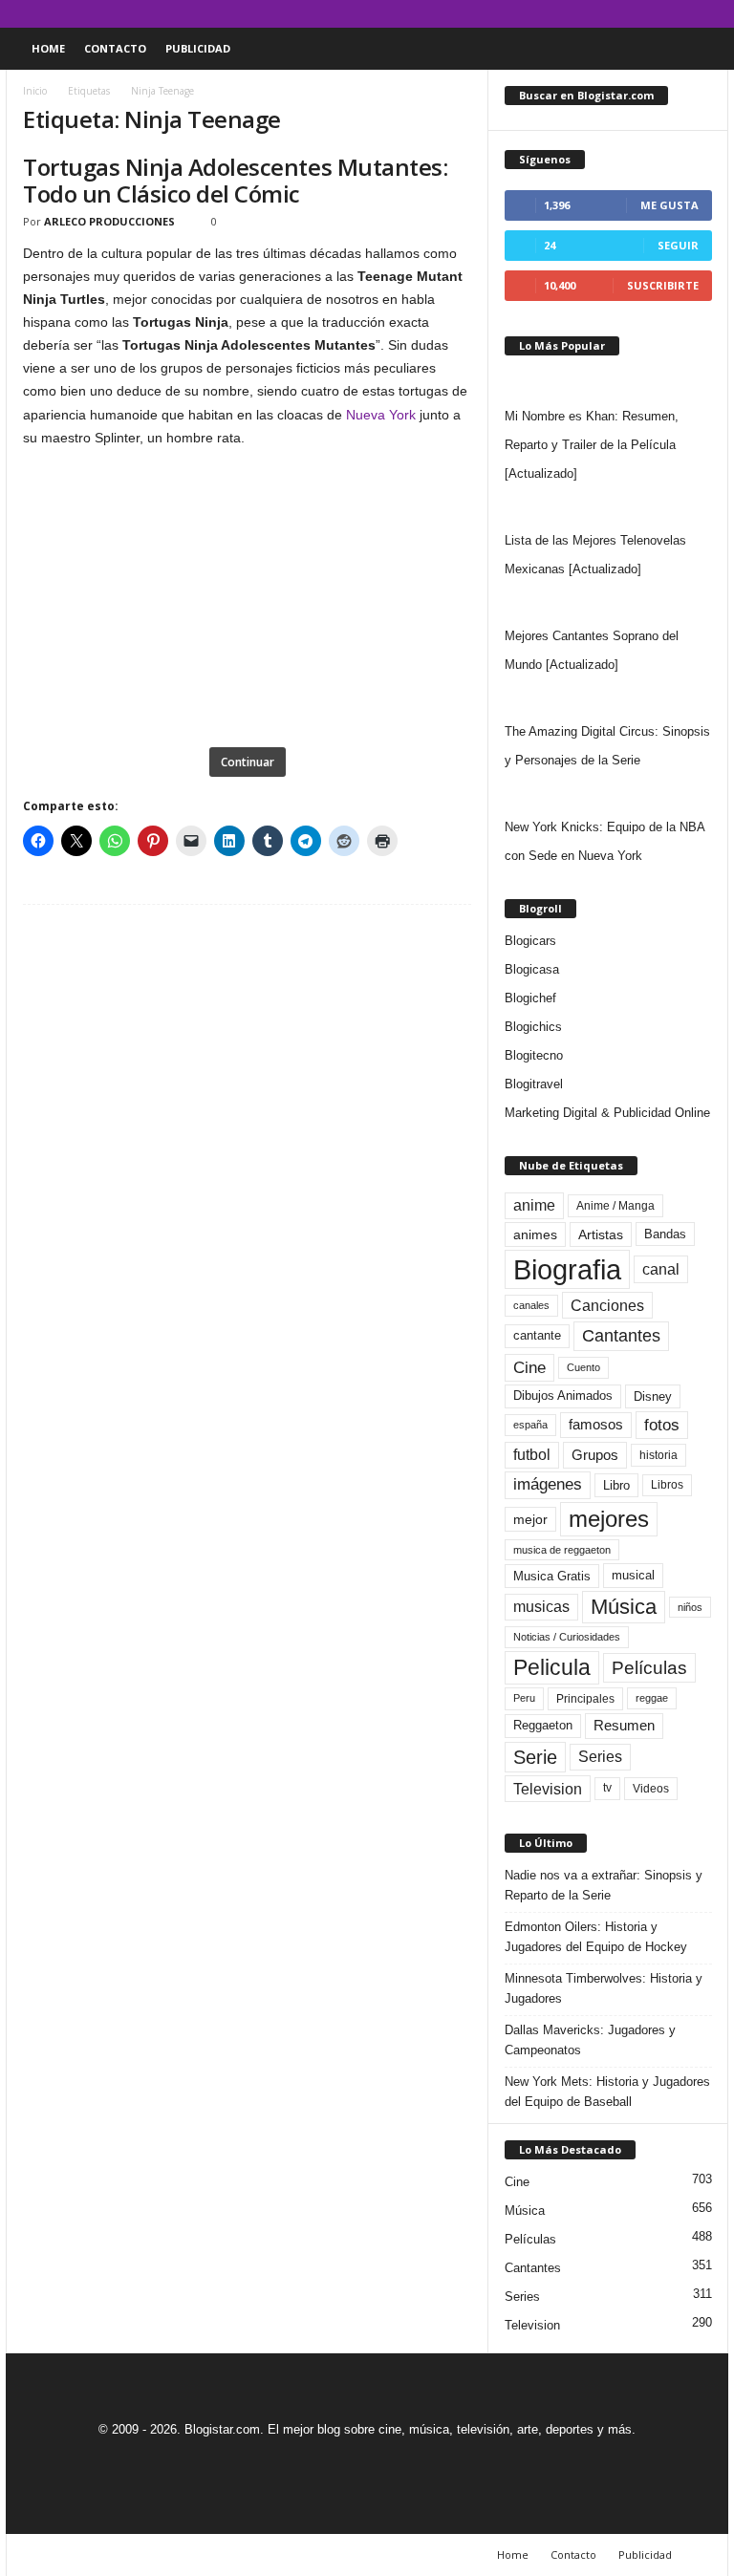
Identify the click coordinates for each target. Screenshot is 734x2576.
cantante (537, 1336)
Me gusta (669, 205)
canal (661, 1269)
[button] (700, 49)
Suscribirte (663, 285)
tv (607, 1788)
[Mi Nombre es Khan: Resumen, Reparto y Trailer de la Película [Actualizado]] (608, 383)
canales (531, 1305)
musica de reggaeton (562, 1550)
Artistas (601, 1234)
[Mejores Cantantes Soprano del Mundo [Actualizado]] (608, 603)
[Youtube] (714, 14)
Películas (649, 1668)
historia (658, 1455)
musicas (541, 1607)
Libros (667, 1485)
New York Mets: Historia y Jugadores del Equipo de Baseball (607, 2092)
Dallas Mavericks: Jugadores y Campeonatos (590, 2040)
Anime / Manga (615, 1206)
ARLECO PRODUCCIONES (109, 221)
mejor (530, 1519)
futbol (532, 1455)
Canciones (607, 1305)
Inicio (35, 91)
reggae (652, 1698)
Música (624, 1607)
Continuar (248, 762)
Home (48, 48)
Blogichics (533, 1027)
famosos (596, 1425)
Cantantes (621, 1336)
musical (633, 1575)
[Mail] (655, 14)
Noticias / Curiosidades (567, 1637)
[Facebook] (625, 14)
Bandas (665, 1234)
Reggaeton (543, 1725)
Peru (524, 1698)
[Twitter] (684, 14)
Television (548, 1789)
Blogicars (530, 941)
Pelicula (552, 1667)
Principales (585, 1699)
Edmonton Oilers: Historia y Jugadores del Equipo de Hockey (596, 1937)
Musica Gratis (552, 1576)
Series (600, 1757)
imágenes (548, 1484)
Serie (535, 1757)
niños (690, 1607)
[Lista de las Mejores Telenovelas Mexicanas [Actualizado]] (608, 507)
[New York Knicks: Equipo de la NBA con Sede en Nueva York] (608, 794)
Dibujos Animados (563, 1395)
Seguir (678, 245)
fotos (662, 1425)
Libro (616, 1485)
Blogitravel (534, 1084)
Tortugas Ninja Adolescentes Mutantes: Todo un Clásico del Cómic (235, 180)
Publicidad (198, 48)
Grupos (595, 1455)
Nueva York (381, 415)
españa (530, 1425)
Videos (651, 1789)
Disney (653, 1396)
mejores (609, 1519)
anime (534, 1205)
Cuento (583, 1367)
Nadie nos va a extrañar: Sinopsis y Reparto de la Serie (604, 1885)
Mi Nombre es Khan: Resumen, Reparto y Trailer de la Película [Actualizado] (592, 445)
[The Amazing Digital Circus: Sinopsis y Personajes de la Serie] (608, 698)
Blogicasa (532, 969)
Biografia (567, 1269)
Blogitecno (534, 1055)
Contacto (115, 48)
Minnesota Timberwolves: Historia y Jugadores (604, 1988)
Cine (529, 1367)
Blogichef (530, 998)
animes (535, 1234)
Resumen (624, 1726)
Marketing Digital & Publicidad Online (607, 1113)
